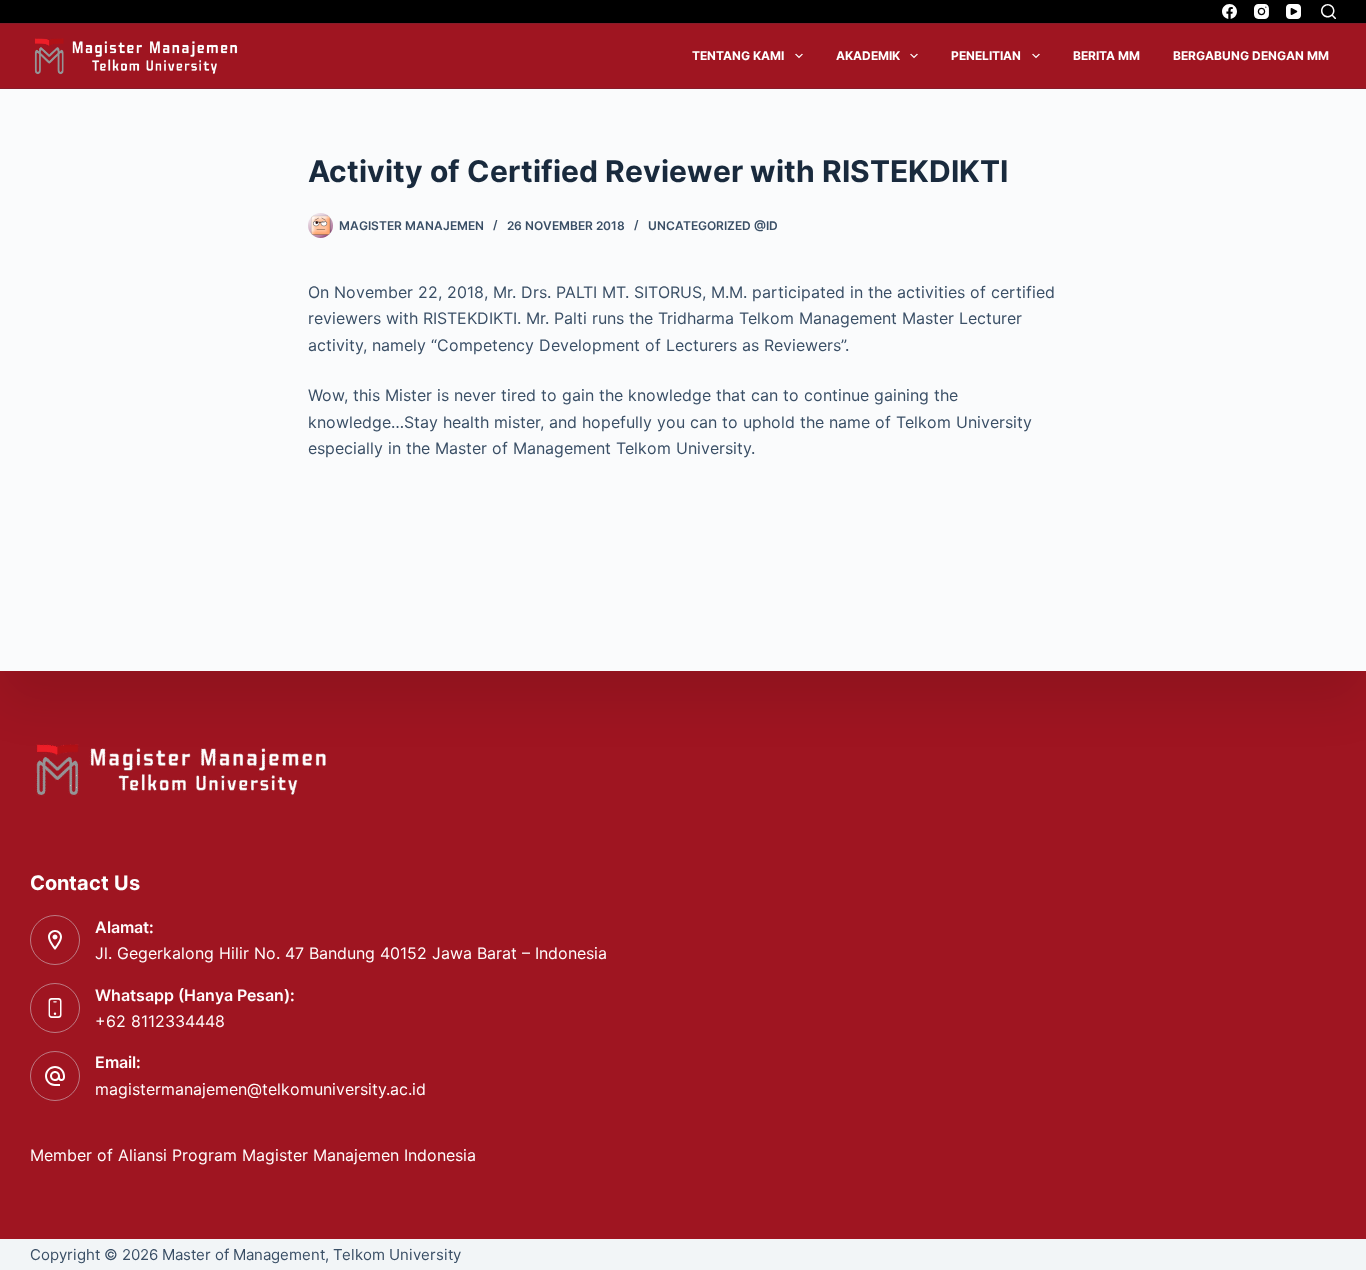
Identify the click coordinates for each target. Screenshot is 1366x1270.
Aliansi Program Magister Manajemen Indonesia (299, 1155)
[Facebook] (1229, 11)
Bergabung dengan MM (1251, 55)
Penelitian (986, 55)
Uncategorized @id (713, 225)
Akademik (868, 55)
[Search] (1328, 11)
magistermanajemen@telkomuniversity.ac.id (260, 1089)
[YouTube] (1293, 11)
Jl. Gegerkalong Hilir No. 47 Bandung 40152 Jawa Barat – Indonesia (351, 953)
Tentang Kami (738, 55)
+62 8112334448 (160, 1021)
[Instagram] (1261, 11)
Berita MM (1106, 55)
